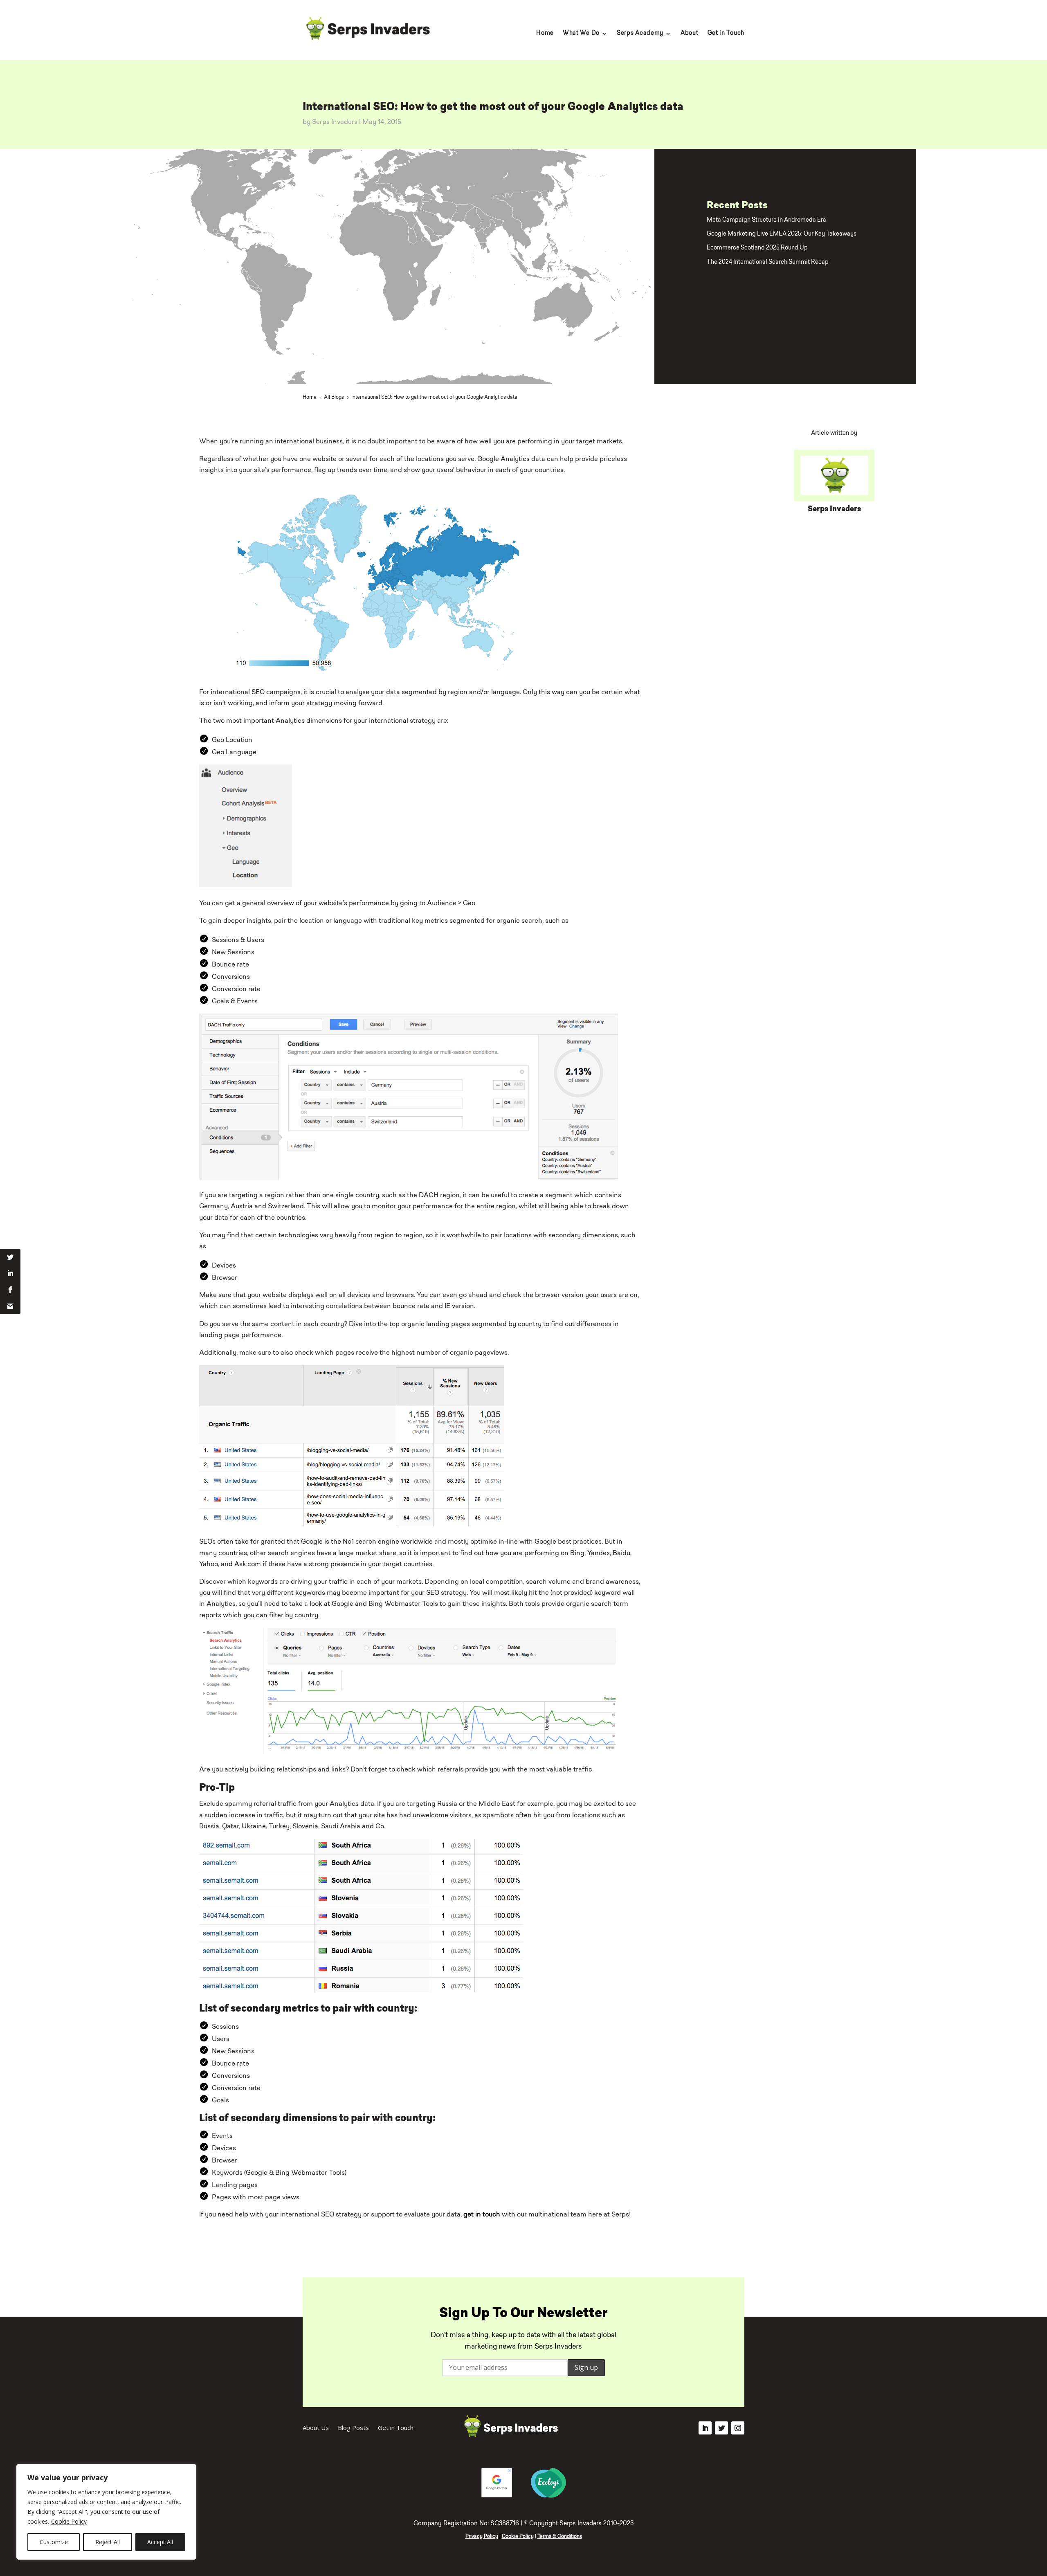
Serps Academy (640, 34)
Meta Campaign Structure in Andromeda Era (766, 220)
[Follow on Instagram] (738, 2428)
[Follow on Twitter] (721, 2428)
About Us (316, 2428)
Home (545, 34)
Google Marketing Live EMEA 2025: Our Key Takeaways (782, 234)
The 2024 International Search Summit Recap (768, 262)
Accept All (160, 2542)
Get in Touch (726, 34)
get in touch (482, 2215)
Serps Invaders (335, 122)
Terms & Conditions (560, 2537)
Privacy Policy (482, 2537)
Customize (54, 2542)
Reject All (108, 2542)
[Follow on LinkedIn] (705, 2428)
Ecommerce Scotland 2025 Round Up (757, 248)
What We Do (581, 34)
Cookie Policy (69, 2521)
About (690, 34)
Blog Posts (353, 2428)
